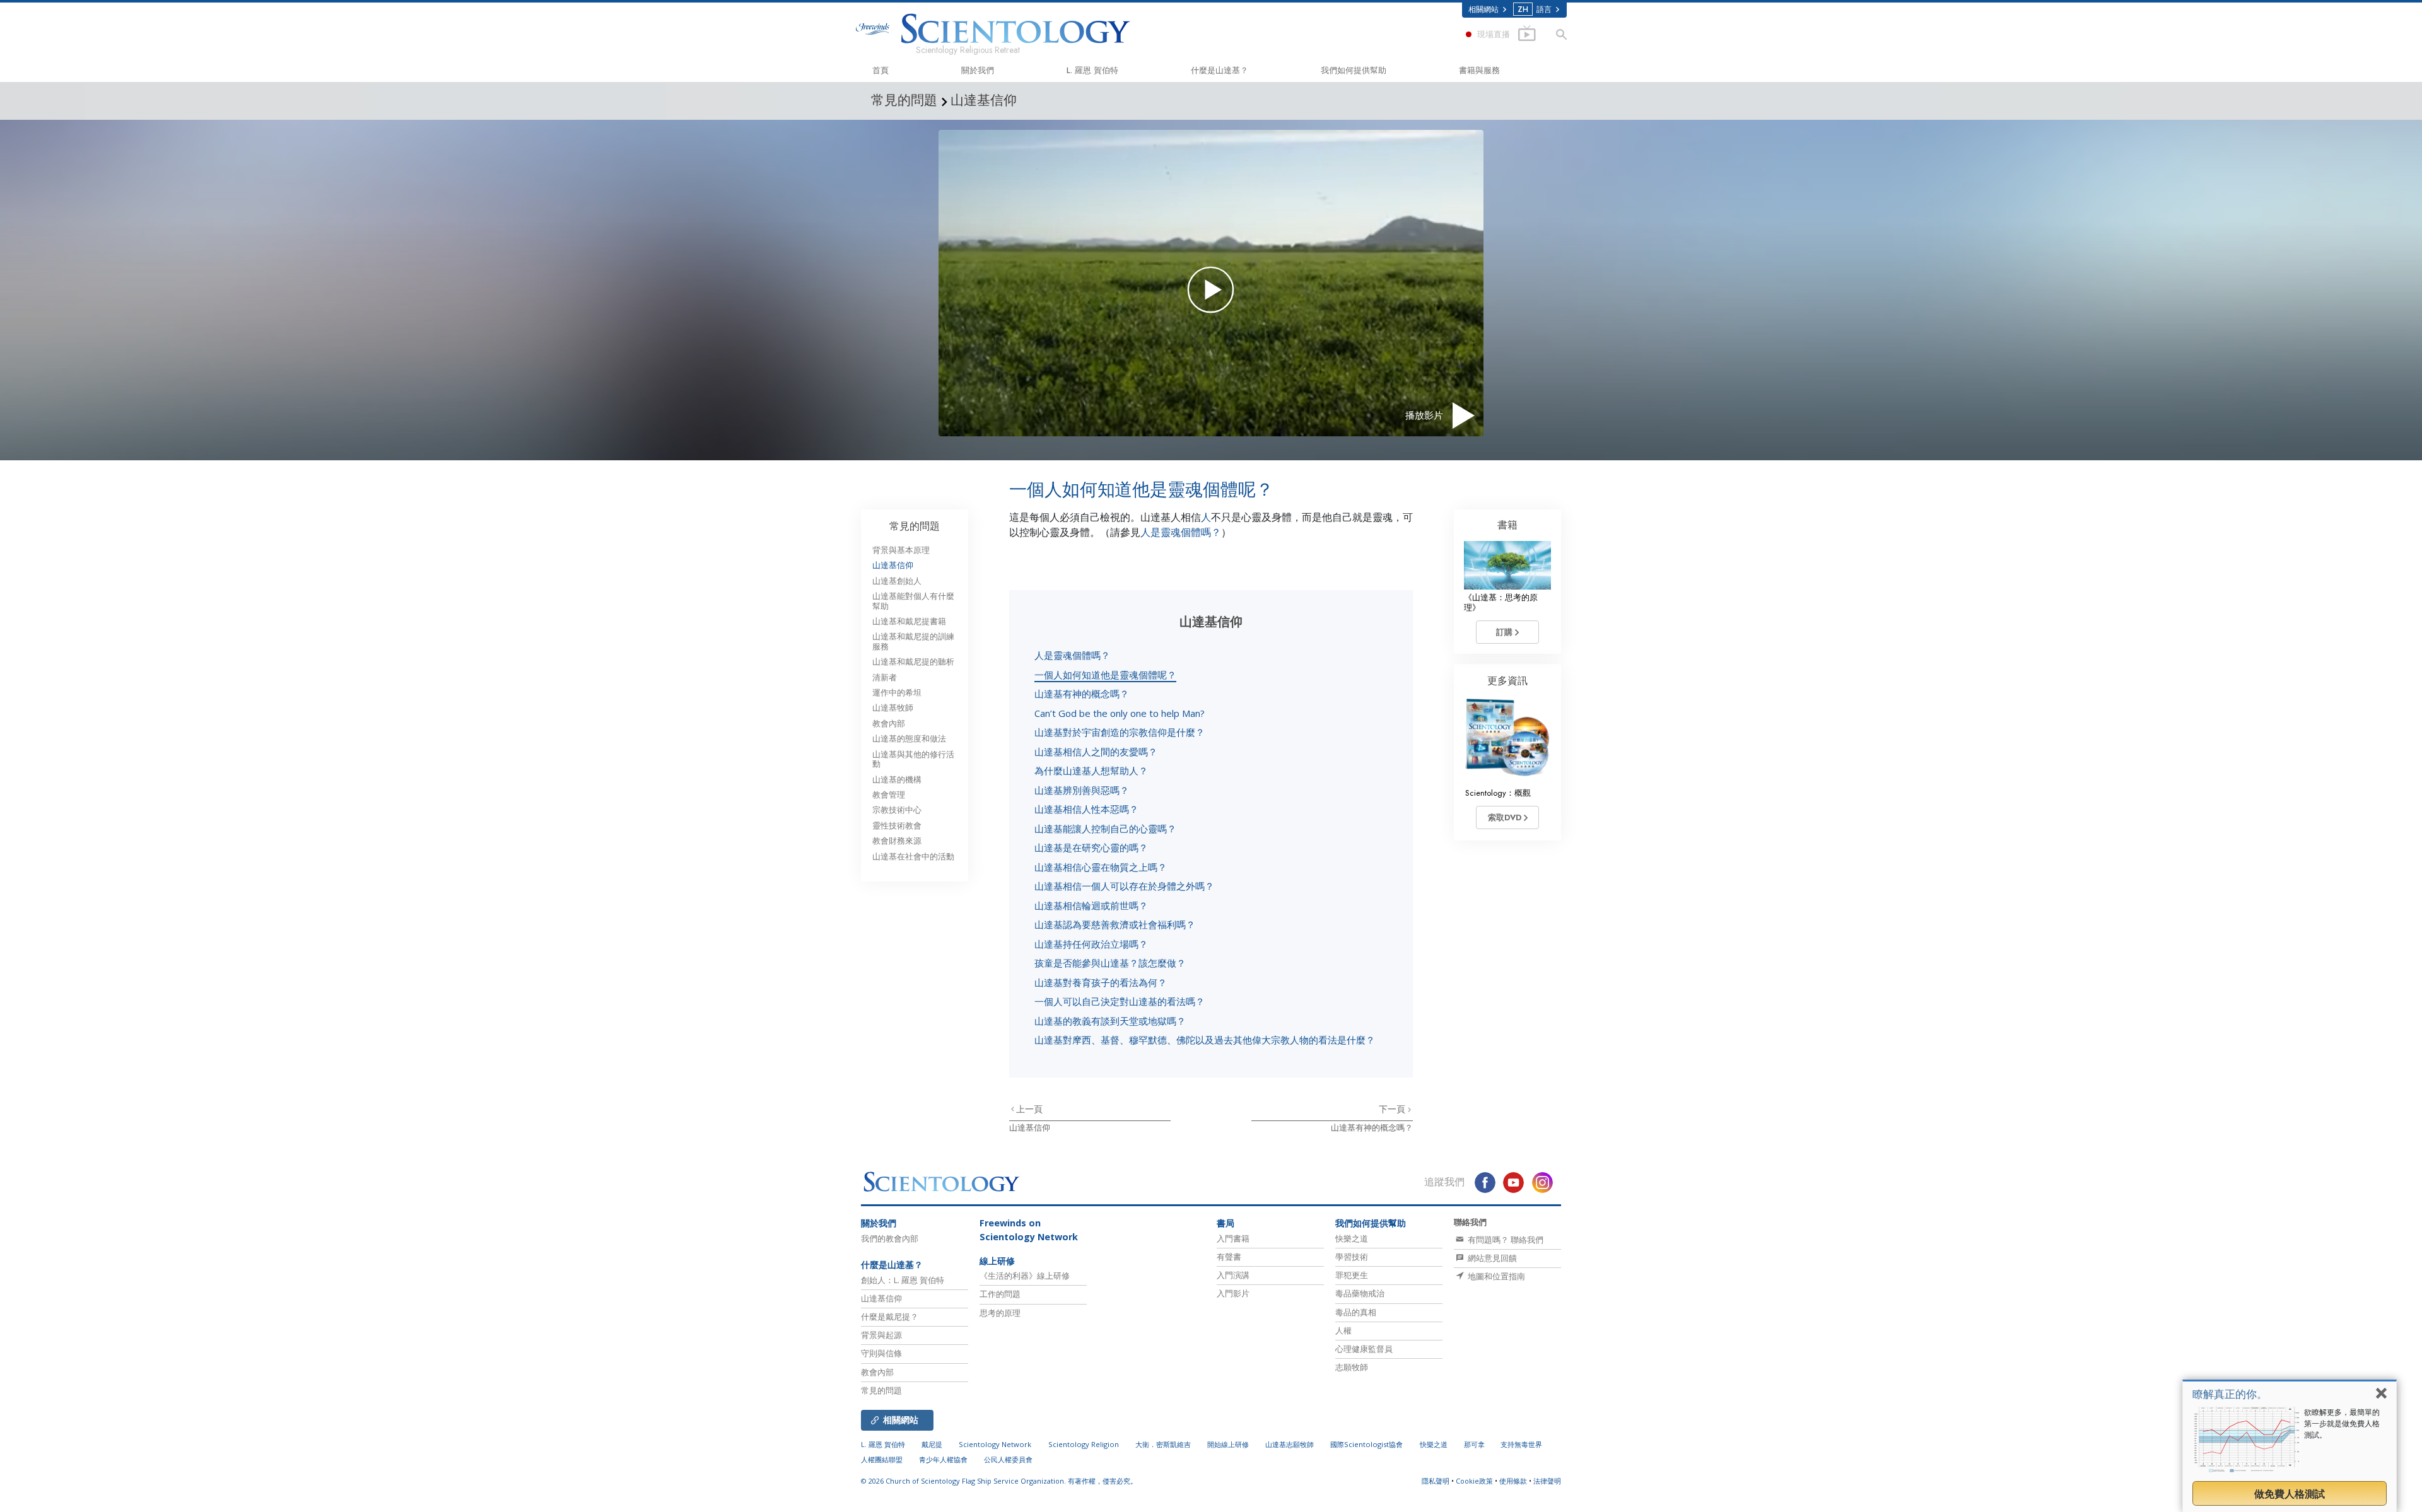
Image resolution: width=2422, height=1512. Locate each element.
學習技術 (1352, 1257)
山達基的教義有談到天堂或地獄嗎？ (1110, 1021)
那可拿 (1475, 1444)
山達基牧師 (893, 708)
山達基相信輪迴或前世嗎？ (1091, 905)
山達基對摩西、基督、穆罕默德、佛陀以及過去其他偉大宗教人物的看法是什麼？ (1205, 1040)
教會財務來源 (897, 841)
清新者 (885, 677)
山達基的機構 (897, 780)
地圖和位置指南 (1495, 1276)
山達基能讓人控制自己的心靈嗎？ (1105, 829)
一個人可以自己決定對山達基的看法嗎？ (1120, 1001)
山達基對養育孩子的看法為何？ (1101, 982)
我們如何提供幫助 (1354, 70)
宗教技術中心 (897, 810)
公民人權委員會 (1008, 1459)
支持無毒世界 (1521, 1444)
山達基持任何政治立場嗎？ (1091, 944)
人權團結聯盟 (882, 1459)
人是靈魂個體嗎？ (1181, 532)
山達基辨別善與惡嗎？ (1082, 790)
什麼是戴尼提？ (890, 1317)
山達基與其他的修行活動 (913, 759)
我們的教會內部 (890, 1238)
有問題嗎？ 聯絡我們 (1505, 1240)
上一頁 (1029, 1109)
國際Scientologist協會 (1366, 1444)
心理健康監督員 (1364, 1349)
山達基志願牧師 (1290, 1444)
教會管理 (889, 795)
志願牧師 (1352, 1367)
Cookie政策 (1474, 1481)
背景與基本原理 (901, 550)
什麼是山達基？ (1220, 70)
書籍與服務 (1479, 70)
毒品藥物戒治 (1360, 1293)
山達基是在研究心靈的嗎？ (1091, 847)
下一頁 (1393, 1109)
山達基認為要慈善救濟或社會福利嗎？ (1115, 924)
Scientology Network (995, 1444)
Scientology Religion (1084, 1444)
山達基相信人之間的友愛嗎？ (1096, 752)
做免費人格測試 (2290, 1494)
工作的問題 (1000, 1294)
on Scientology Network (1029, 1230)
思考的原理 (1000, 1313)
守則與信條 (881, 1353)
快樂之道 (1352, 1238)
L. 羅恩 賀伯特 (1092, 70)
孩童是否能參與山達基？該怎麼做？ (1110, 963)
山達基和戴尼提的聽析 (913, 662)
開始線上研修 (1228, 1444)
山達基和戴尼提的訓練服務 (913, 641)
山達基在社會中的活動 (913, 857)
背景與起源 (881, 1335)
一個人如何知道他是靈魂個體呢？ (1105, 675)
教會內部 (889, 724)
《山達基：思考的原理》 (1501, 602)
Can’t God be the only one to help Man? (1120, 713)
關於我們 (978, 70)
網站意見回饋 (1491, 1258)
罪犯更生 (1352, 1275)
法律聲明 (1547, 1481)
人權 (1343, 1330)
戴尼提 (932, 1444)
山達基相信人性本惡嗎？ (1086, 809)
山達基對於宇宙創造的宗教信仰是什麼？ (1120, 732)
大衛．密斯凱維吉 (1163, 1444)
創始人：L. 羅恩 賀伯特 (903, 1280)
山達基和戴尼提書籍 (909, 621)
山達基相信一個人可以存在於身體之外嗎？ (1124, 886)
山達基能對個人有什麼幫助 (913, 601)
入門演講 (1233, 1275)
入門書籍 (1233, 1238)
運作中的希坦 (897, 693)
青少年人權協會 (943, 1459)
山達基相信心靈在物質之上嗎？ (1101, 867)
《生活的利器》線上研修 (1025, 1276)
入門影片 (1233, 1293)
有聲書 (1229, 1257)
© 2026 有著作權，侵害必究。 (999, 1481)
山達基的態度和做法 (909, 739)
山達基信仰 (1030, 1128)
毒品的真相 (1356, 1312)
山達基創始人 (897, 581)
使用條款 (1513, 1481)
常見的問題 (915, 526)
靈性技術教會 (897, 826)
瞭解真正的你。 (2230, 1394)
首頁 (880, 70)
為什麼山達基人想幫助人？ (1091, 771)
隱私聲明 (1436, 1481)
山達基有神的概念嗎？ (1082, 694)
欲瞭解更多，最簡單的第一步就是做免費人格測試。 (2342, 1423)
